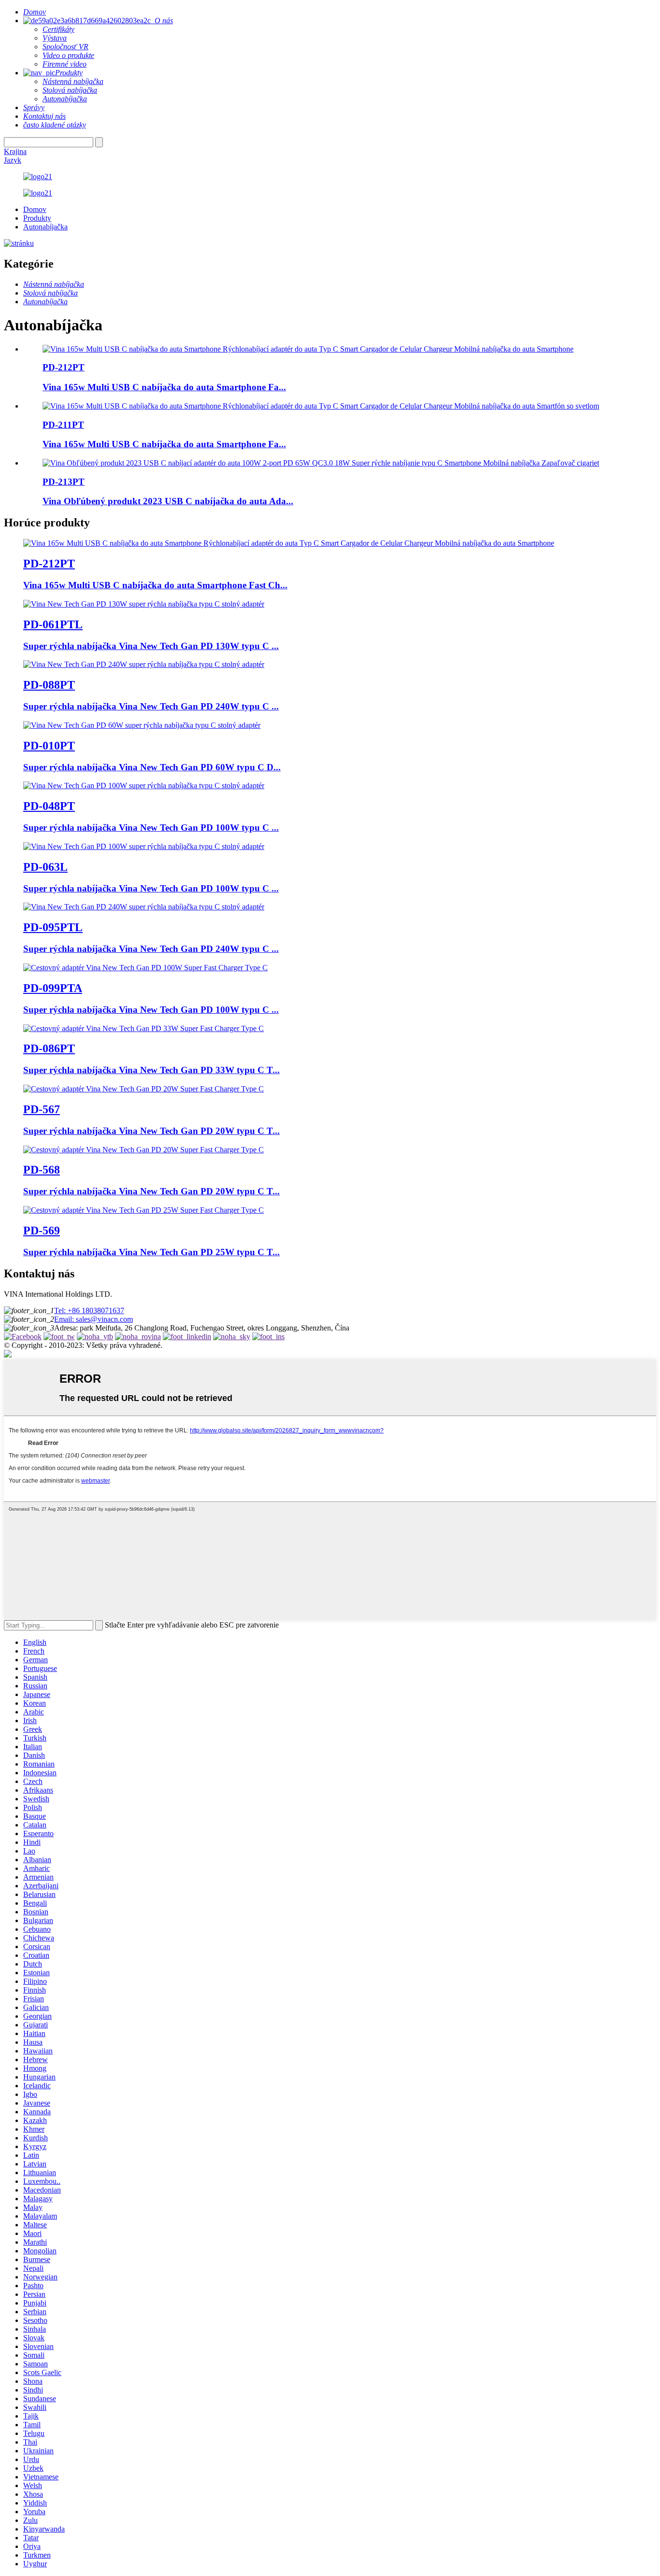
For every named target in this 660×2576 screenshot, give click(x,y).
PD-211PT (63, 425)
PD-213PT (64, 482)
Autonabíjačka (45, 227)
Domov (35, 209)
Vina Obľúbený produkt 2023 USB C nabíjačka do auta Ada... (168, 501)
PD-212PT (64, 367)
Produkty (37, 218)
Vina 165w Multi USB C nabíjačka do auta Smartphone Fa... (164, 387)
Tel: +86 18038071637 (89, 1310)
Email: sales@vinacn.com (93, 1319)
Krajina (15, 151)
